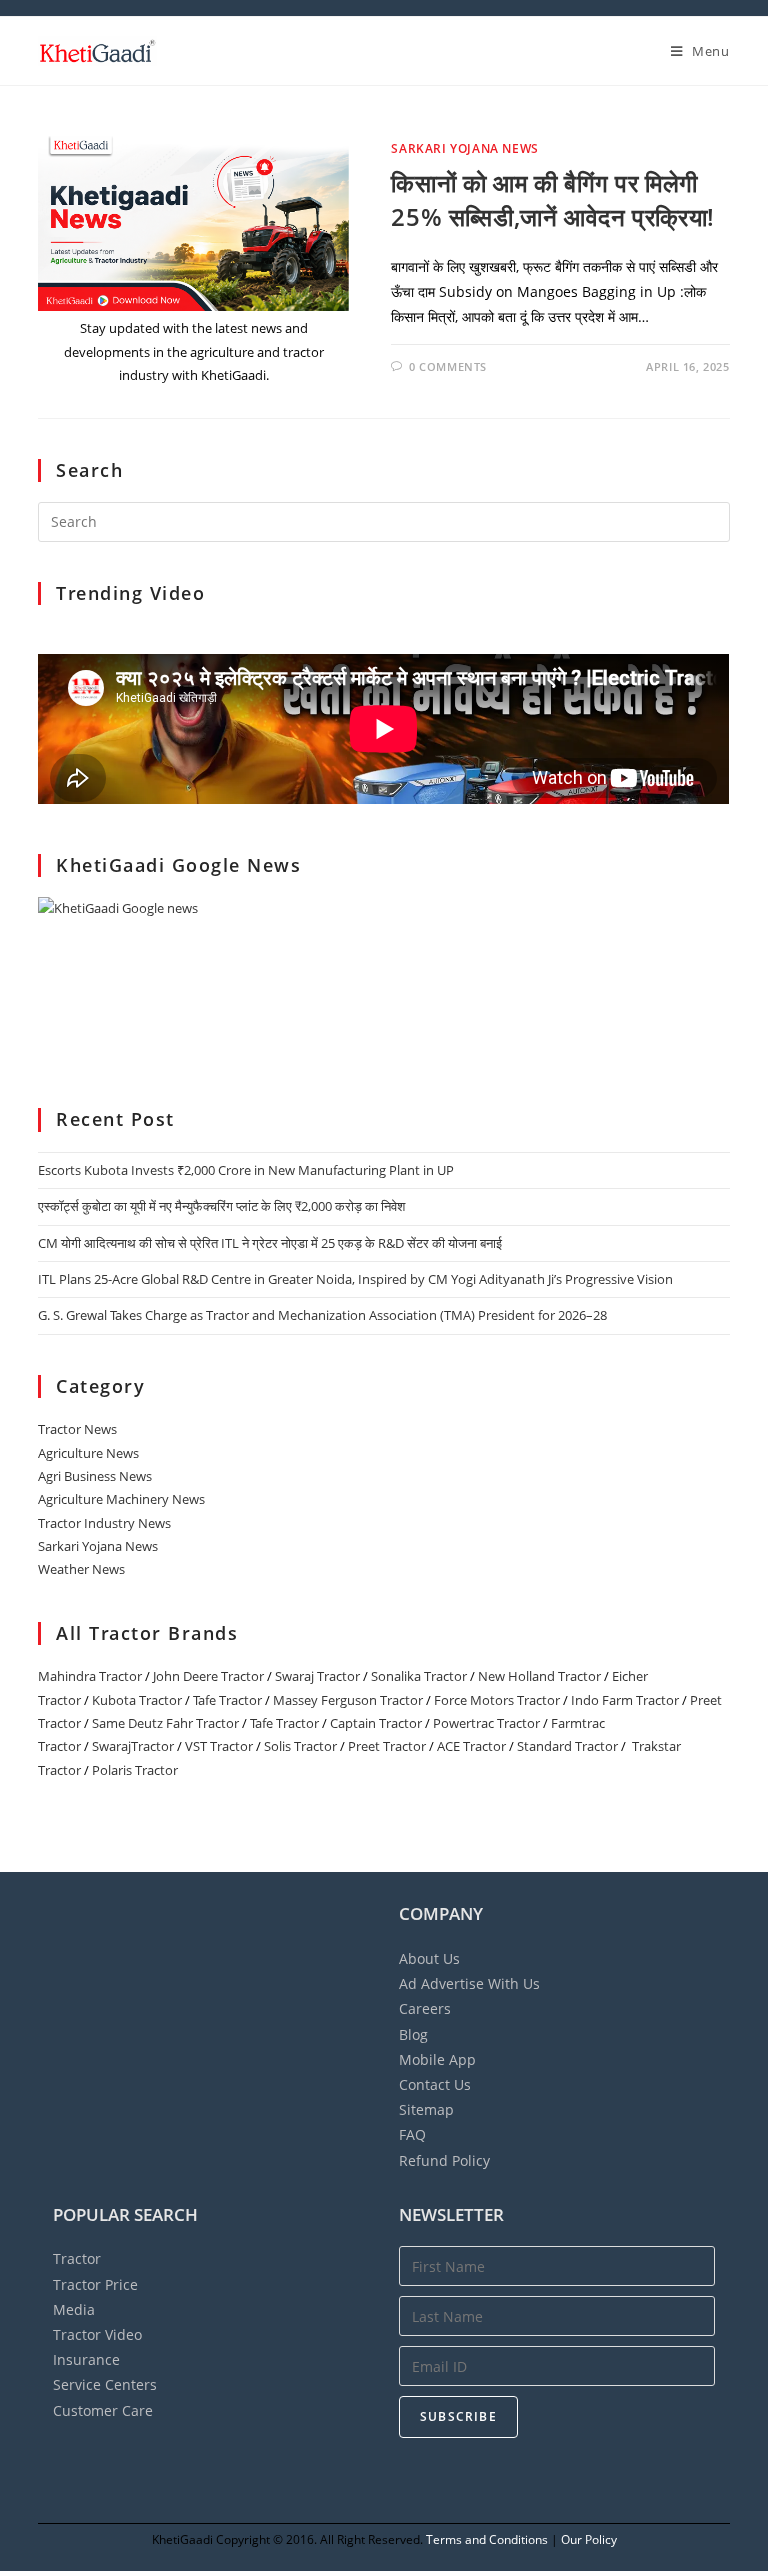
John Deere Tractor (208, 1676)
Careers (425, 2008)
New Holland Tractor (539, 1676)
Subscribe (458, 2416)
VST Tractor (219, 1746)
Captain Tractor (376, 1723)
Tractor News (77, 1429)
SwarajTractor (133, 1746)
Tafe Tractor (227, 1700)
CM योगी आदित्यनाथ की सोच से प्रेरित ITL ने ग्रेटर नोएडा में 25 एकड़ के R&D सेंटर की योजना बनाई (270, 1243)
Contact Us (435, 2084)
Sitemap (426, 2109)
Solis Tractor (300, 1746)
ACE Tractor (471, 1746)
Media (74, 2309)
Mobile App (437, 2059)
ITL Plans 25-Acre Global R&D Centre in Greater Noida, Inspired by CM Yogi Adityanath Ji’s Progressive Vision (355, 1279)
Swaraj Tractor (317, 1676)
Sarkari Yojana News (464, 148)
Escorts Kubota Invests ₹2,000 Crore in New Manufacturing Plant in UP (246, 1170)
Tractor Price (95, 2284)
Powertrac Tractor (486, 1723)
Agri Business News (95, 1476)
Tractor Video (97, 2334)
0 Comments (448, 366)
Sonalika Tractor (419, 1676)
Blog (413, 2034)
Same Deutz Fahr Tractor (165, 1723)
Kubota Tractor (137, 1700)
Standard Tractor (567, 1746)
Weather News (81, 1569)
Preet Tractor (387, 1746)
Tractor (77, 2258)
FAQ (412, 2134)
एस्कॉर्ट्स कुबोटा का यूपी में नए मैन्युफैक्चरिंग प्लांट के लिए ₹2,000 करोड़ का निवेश (221, 1206)
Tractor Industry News (104, 1523)
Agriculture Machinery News (121, 1499)
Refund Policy (444, 2160)
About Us (429, 1958)
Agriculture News (88, 1453)
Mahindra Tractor (90, 1676)
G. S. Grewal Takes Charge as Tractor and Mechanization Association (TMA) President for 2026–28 (322, 1315)
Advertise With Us (469, 1983)
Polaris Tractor (135, 1770)
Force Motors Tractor (497, 1700)
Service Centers (105, 2384)
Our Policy (589, 2539)
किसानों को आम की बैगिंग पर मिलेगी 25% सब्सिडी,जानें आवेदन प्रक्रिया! (553, 199)
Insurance (86, 2359)
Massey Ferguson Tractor (348, 1700)
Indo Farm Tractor (625, 1700)
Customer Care (103, 2410)
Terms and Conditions (487, 2539)
